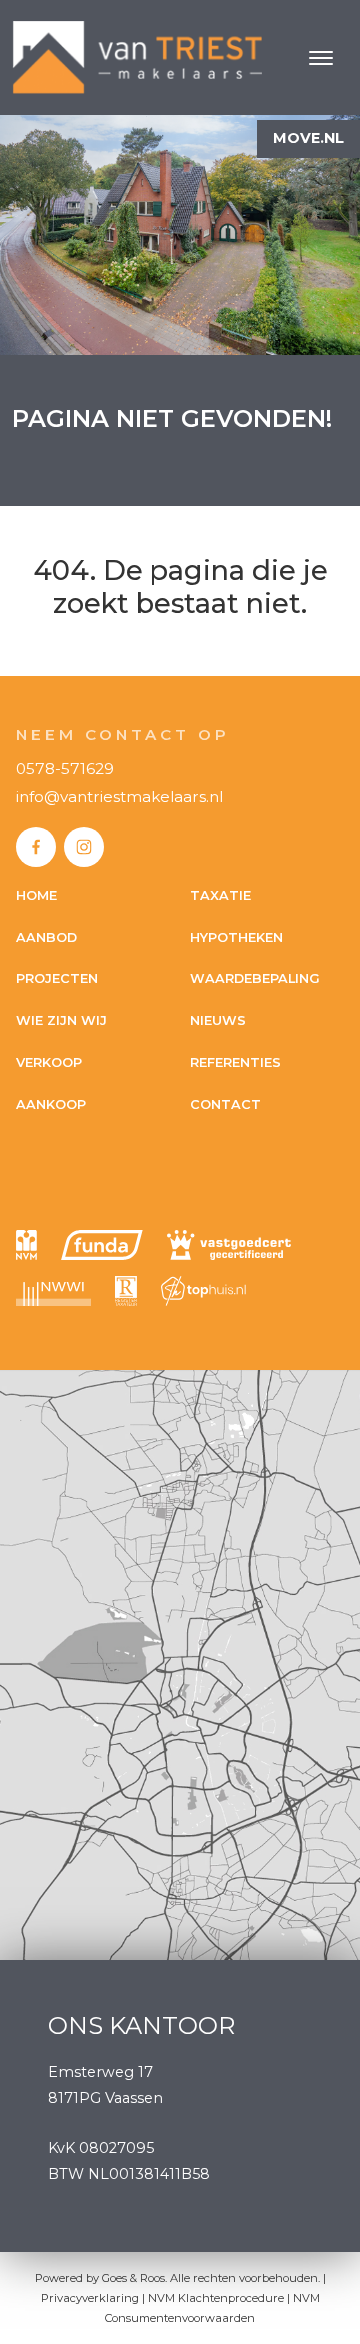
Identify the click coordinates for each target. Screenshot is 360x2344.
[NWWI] (53, 1291)
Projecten (57, 978)
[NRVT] (126, 1291)
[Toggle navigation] (320, 58)
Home (36, 895)
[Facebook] (36, 847)
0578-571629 (65, 768)
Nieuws (218, 1020)
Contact (225, 1104)
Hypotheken (236, 937)
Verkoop (49, 1062)
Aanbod (46, 937)
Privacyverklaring (90, 2298)
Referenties (235, 1062)
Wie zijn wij (61, 1020)
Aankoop (51, 1104)
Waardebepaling (255, 978)
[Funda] (102, 1245)
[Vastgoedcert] (229, 1245)
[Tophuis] (203, 1291)
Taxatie (220, 895)
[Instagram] (84, 847)
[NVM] (26, 1245)
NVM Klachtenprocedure (216, 2298)
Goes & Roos (133, 2278)
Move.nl (308, 138)
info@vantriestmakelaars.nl (119, 796)
